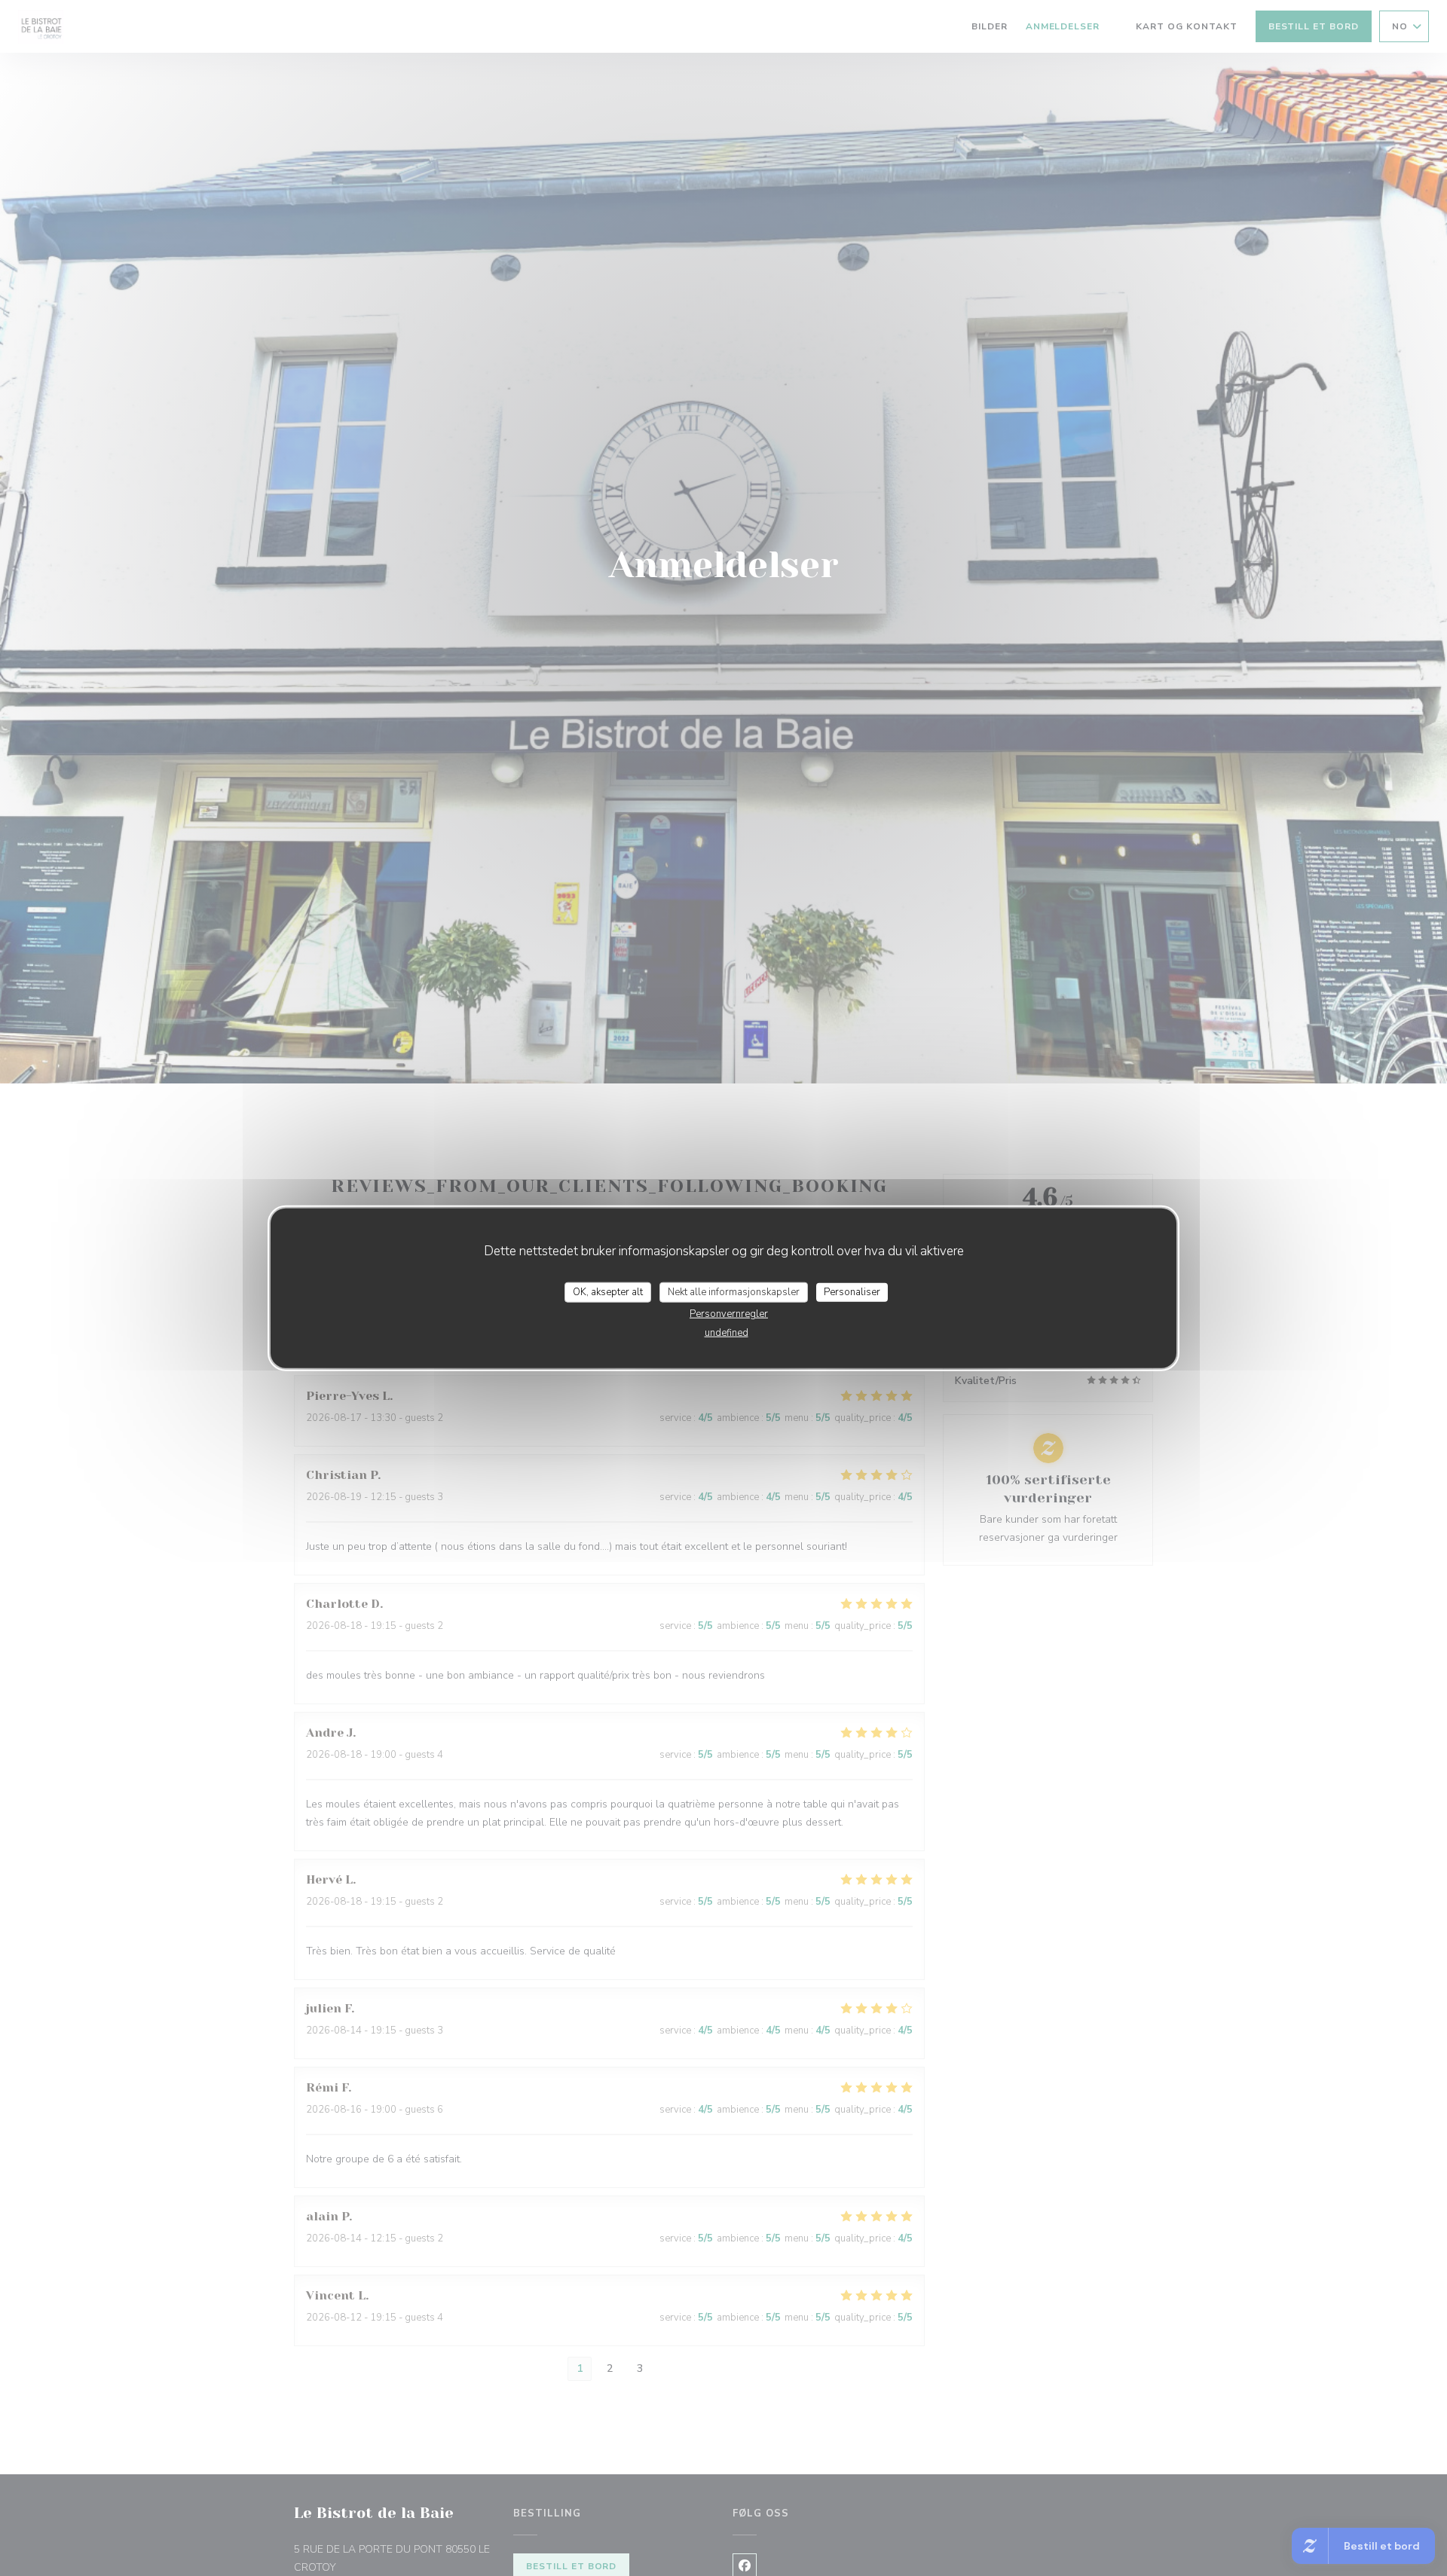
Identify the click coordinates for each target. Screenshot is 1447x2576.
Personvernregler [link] (729, 1314)
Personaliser (852, 1291)
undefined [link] (727, 1333)
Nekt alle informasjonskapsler (734, 1291)
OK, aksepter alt (608, 1291)
